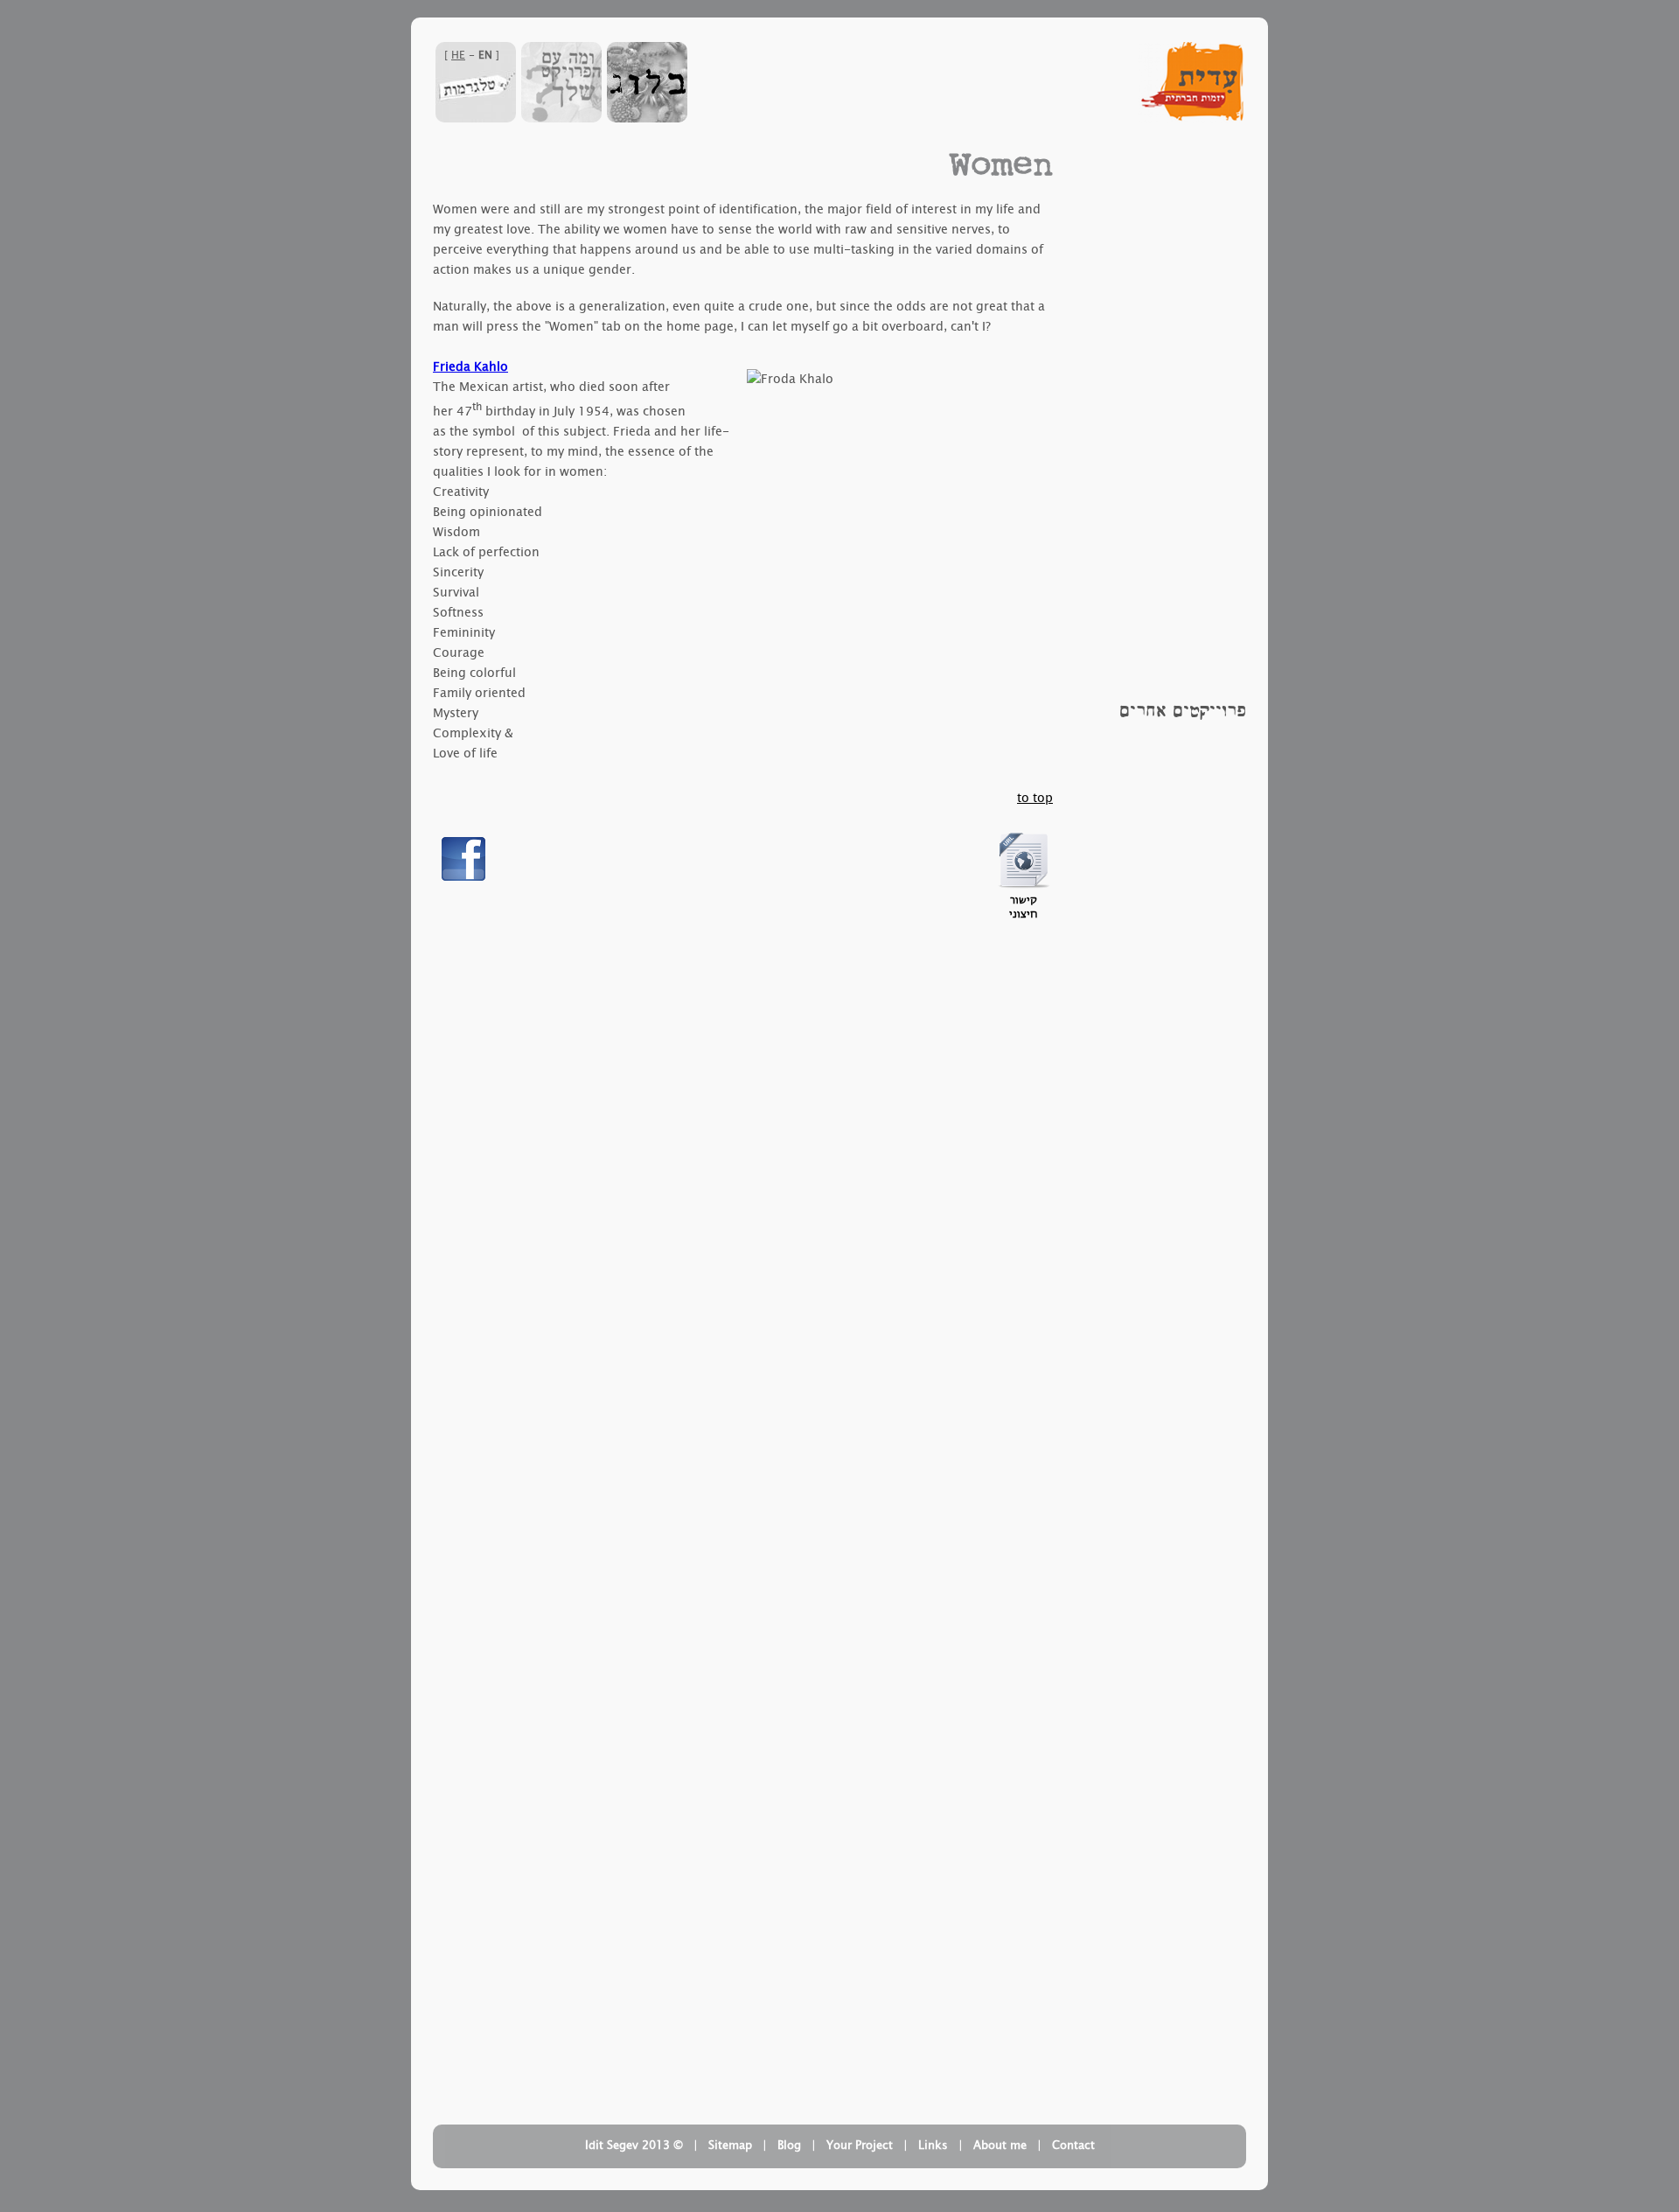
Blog (789, 2146)
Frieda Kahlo (470, 367)
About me (1000, 2146)
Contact (1073, 2146)
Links (933, 2146)
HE (458, 55)
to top (1035, 798)
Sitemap (730, 2146)
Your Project (860, 2146)
